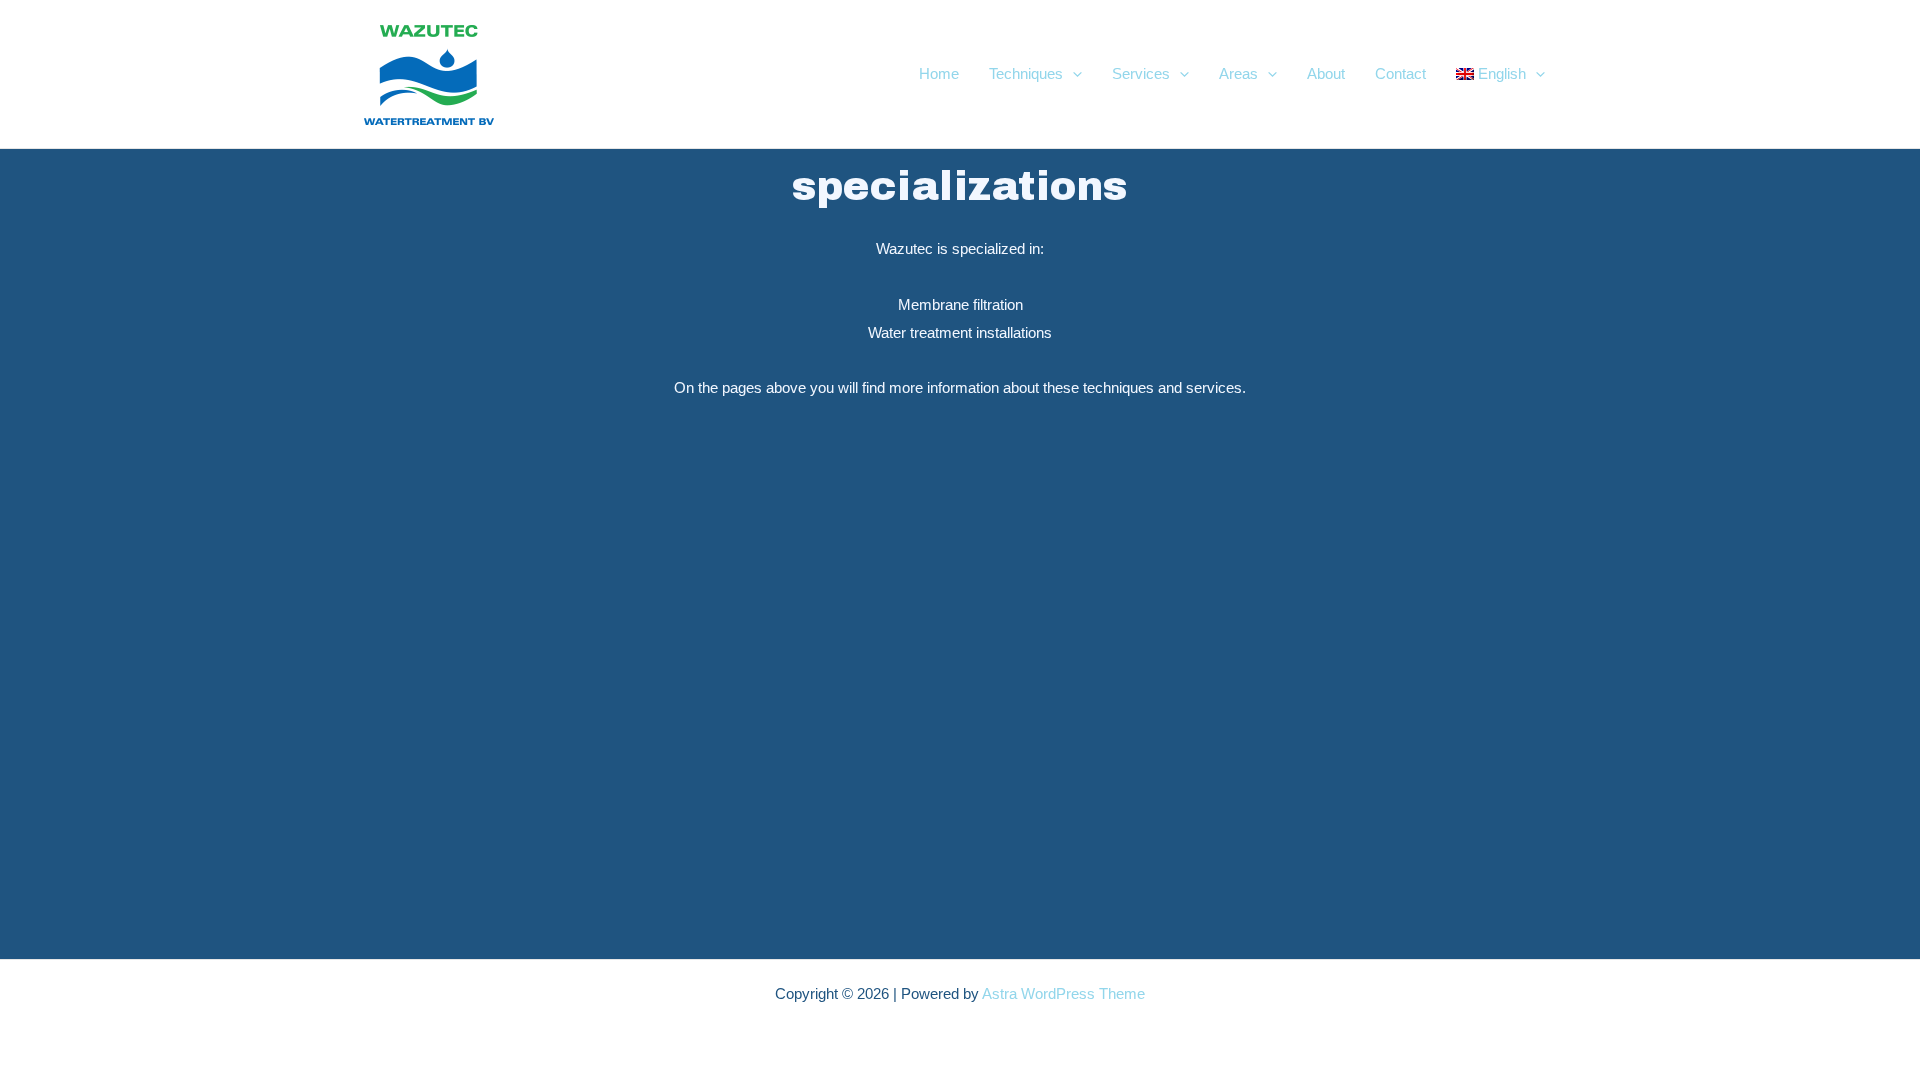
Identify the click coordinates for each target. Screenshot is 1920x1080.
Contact (1400, 73)
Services (1141, 73)
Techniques (1026, 73)
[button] (1072, 74)
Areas (1238, 73)
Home (939, 73)
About (1326, 73)
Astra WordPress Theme (1063, 993)
